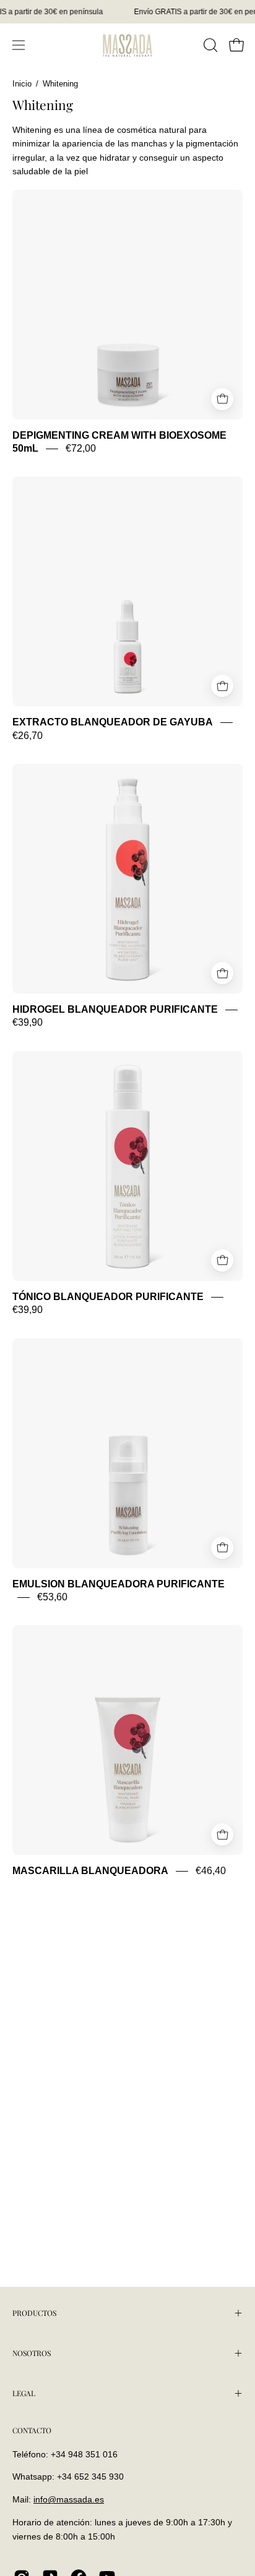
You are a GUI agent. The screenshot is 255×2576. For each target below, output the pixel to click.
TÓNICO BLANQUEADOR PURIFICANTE (108, 1297)
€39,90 (28, 1023)
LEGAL (24, 2393)
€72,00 (81, 448)
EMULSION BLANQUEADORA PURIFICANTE (119, 1584)
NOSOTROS (32, 2353)
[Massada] (127, 45)
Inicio (22, 84)
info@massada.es (69, 2499)
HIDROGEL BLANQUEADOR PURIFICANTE (115, 1009)
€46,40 (211, 1871)
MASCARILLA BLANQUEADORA (90, 1871)
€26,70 (28, 736)
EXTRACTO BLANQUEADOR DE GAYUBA (113, 723)
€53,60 (52, 1597)
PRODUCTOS (34, 2313)
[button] (209, 45)
